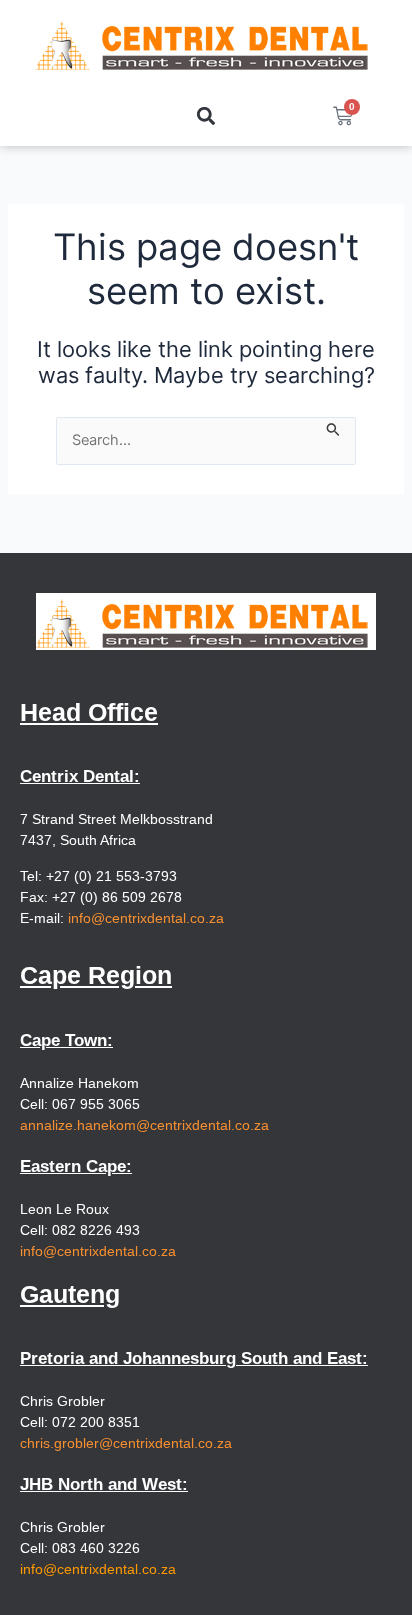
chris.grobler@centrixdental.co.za (126, 1443)
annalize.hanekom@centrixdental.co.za (144, 1125)
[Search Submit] (333, 428)
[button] (205, 116)
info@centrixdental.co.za (146, 918)
